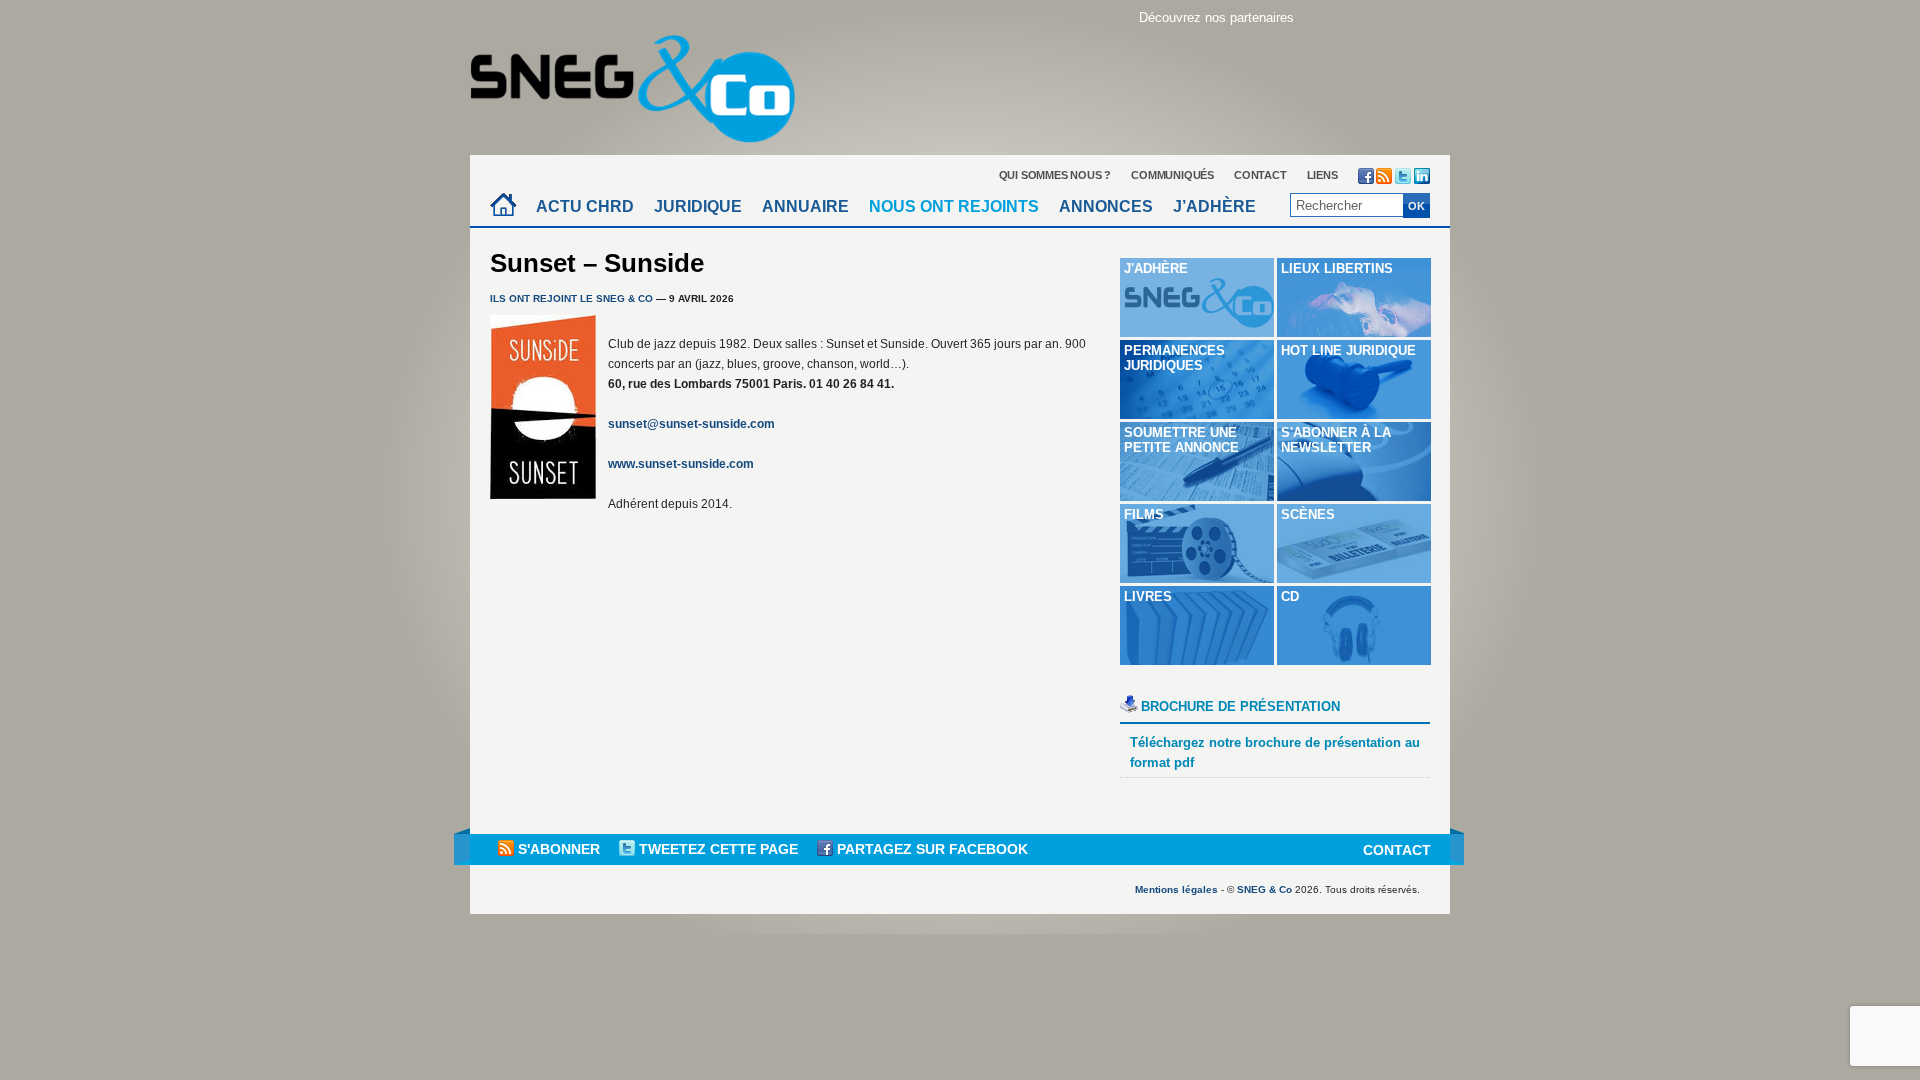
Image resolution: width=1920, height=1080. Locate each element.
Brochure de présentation (1240, 706)
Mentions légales (1176, 889)
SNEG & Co (1264, 889)
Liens (1322, 175)
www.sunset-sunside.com (681, 464)
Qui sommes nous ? (1055, 175)
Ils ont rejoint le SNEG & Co (571, 298)
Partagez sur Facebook (930, 849)
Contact (1260, 175)
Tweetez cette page (718, 849)
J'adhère (1156, 268)
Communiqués (1172, 175)
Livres (1148, 596)
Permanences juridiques (1174, 358)
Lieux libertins (1337, 268)
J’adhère (1214, 206)
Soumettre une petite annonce (1181, 440)
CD (1290, 596)
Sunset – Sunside (597, 263)
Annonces (1106, 206)
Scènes (1308, 514)
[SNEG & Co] (645, 82)
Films (1144, 514)
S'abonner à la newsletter (1336, 440)
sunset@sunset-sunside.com (691, 424)
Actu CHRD (585, 206)
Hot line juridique (1348, 350)
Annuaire (805, 206)
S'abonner (559, 849)
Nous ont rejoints (954, 206)
